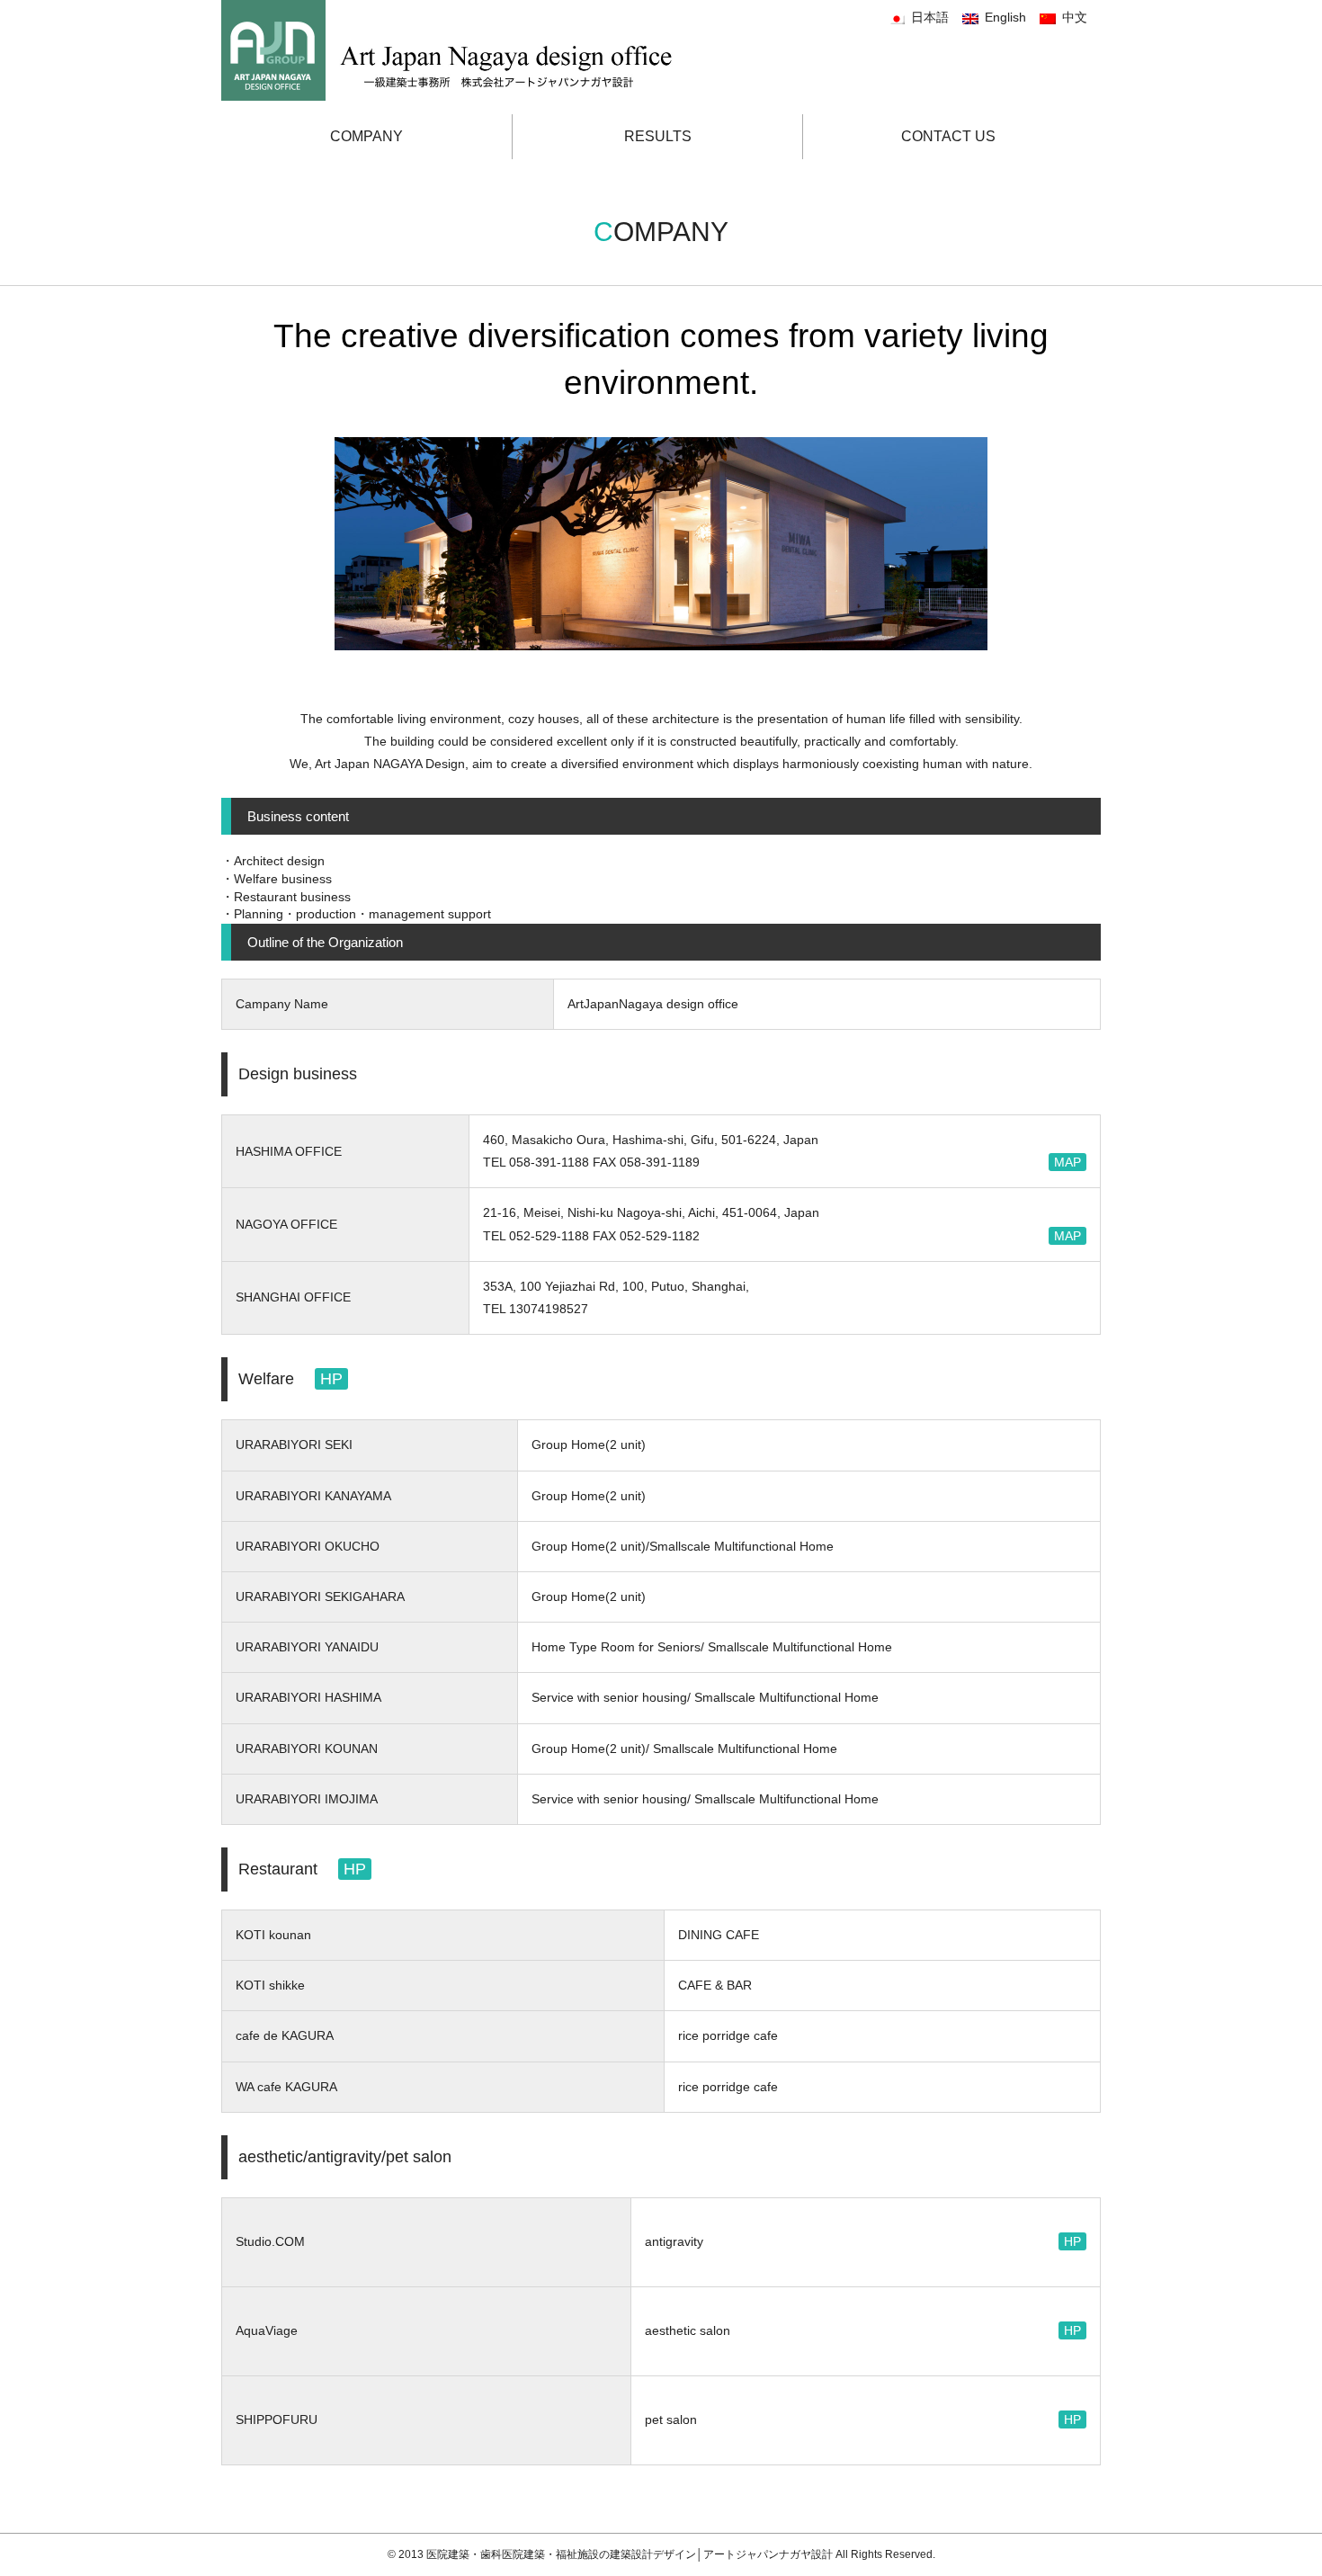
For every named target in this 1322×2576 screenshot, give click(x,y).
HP (331, 1379)
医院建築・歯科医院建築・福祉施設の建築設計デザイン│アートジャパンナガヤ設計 (631, 2554)
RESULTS (658, 136)
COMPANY (366, 136)
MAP (1067, 1162)
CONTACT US (948, 136)
